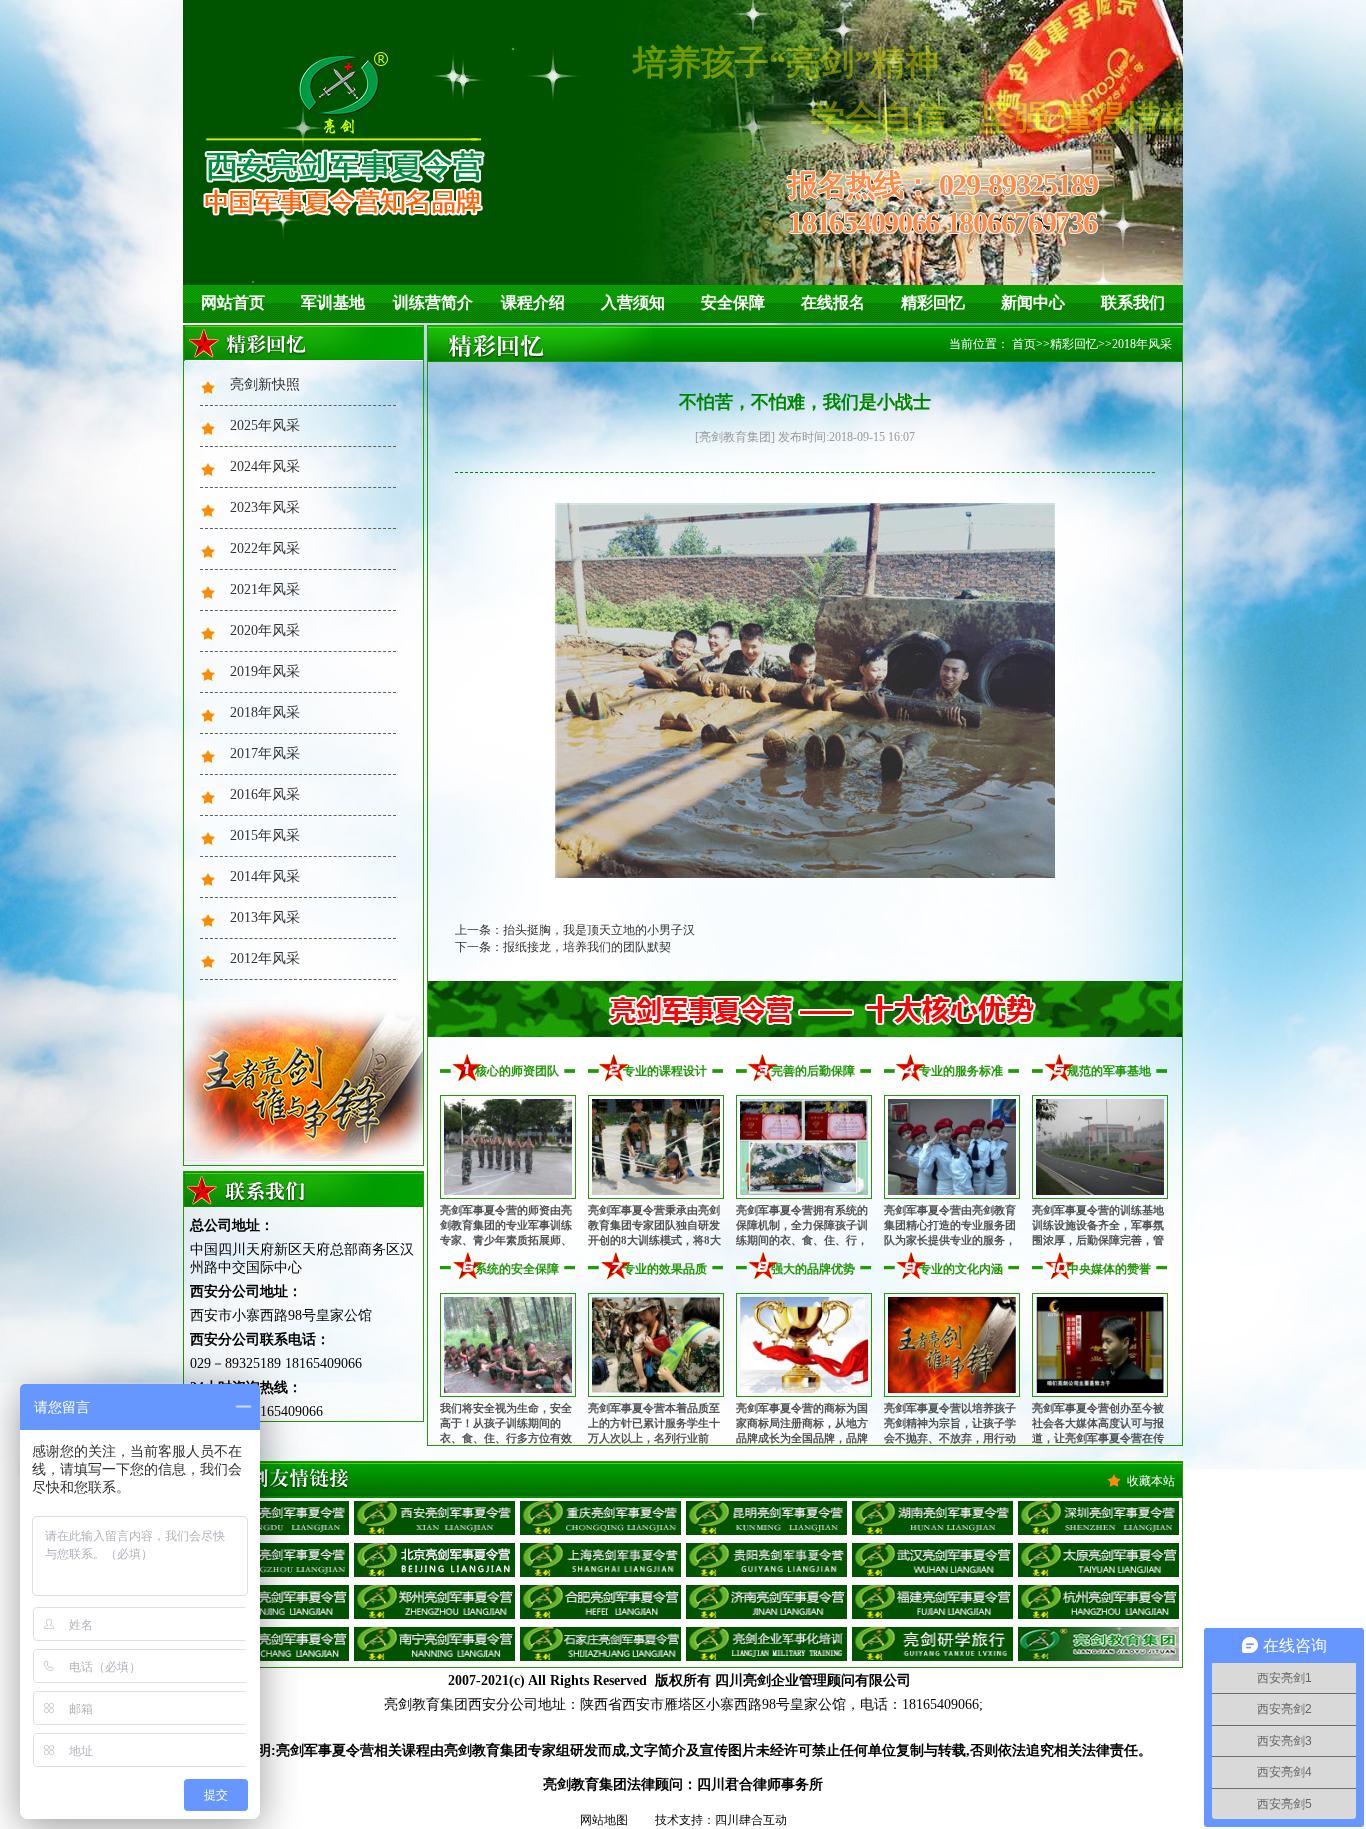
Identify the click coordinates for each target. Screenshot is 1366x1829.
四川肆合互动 (751, 1820)
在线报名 (833, 302)
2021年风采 (265, 589)
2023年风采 (265, 507)
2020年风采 (265, 630)
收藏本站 (1151, 1481)
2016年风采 (265, 794)
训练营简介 (433, 302)
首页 (1024, 344)
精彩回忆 (933, 302)
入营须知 (633, 302)
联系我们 (1133, 302)
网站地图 (604, 1820)
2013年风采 (265, 917)
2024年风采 (265, 466)
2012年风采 (265, 958)
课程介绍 (533, 302)
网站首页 (233, 302)
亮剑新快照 (265, 384)
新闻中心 (1033, 302)
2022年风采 (265, 548)
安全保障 (733, 302)
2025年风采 (265, 425)
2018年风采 (265, 712)
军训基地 (333, 302)
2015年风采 (265, 835)
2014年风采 (265, 876)
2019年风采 (265, 671)
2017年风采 (265, 753)
